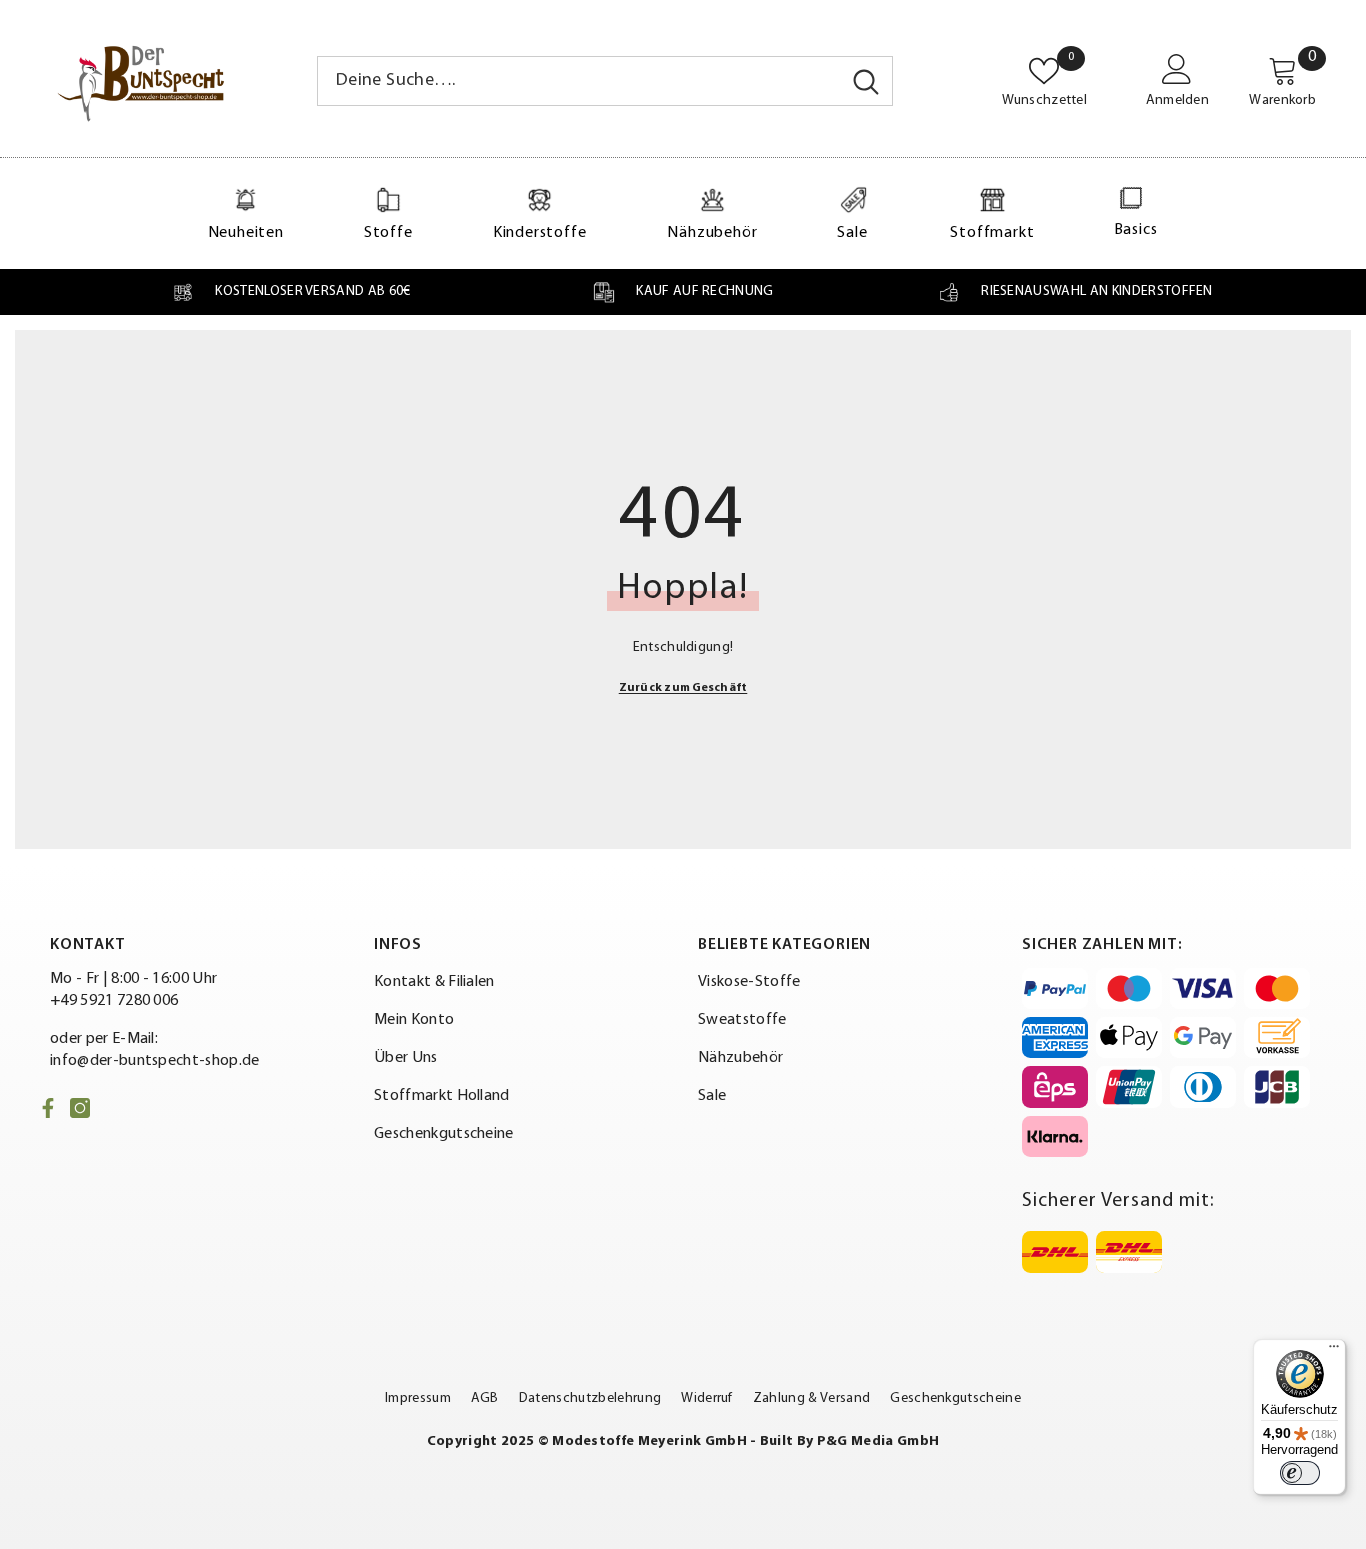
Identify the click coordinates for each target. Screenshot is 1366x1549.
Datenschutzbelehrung (590, 1398)
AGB (485, 1398)
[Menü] (1334, 1351)
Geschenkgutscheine (955, 1398)
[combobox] (579, 81)
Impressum (418, 1398)
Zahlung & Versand (811, 1398)
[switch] (1300, 1473)
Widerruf (707, 1398)
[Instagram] (80, 1108)
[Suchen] (605, 81)
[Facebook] (48, 1108)
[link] (290, 292)
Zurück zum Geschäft (683, 688)
